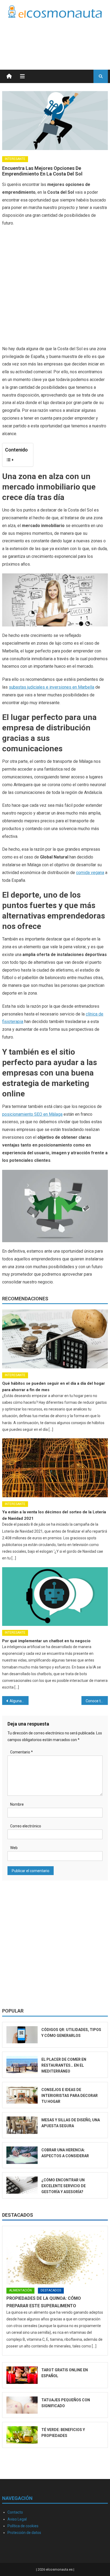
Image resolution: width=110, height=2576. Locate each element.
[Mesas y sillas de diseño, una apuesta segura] (22, 2125)
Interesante (15, 159)
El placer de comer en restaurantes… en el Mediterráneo (64, 2065)
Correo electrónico (26, 1826)
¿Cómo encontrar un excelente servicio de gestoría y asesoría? (64, 2186)
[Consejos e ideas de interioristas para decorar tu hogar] (22, 2095)
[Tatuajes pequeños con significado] (22, 2405)
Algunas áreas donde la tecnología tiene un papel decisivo (19, 1701)
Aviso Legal (17, 2519)
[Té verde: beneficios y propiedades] (22, 2435)
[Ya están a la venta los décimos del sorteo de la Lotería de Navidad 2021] (55, 1468)
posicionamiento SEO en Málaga (32, 1114)
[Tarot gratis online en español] (22, 2375)
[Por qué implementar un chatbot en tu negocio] (55, 1597)
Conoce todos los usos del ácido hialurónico (97, 1701)
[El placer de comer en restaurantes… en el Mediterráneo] (22, 2065)
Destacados (18, 2215)
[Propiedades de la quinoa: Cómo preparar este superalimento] (55, 2257)
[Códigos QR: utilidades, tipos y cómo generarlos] (22, 2035)
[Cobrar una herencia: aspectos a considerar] (22, 2155)
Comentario (21, 1752)
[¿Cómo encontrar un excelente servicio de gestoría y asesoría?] (22, 2185)
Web (14, 1848)
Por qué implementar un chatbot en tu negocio (46, 1641)
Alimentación (20, 2290)
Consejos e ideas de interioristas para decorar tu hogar (70, 2096)
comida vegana (90, 873)
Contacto (15, 2512)
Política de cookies (23, 2526)
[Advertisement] (65, 37)
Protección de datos (24, 2533)
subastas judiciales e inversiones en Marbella (52, 687)
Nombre (17, 1804)
